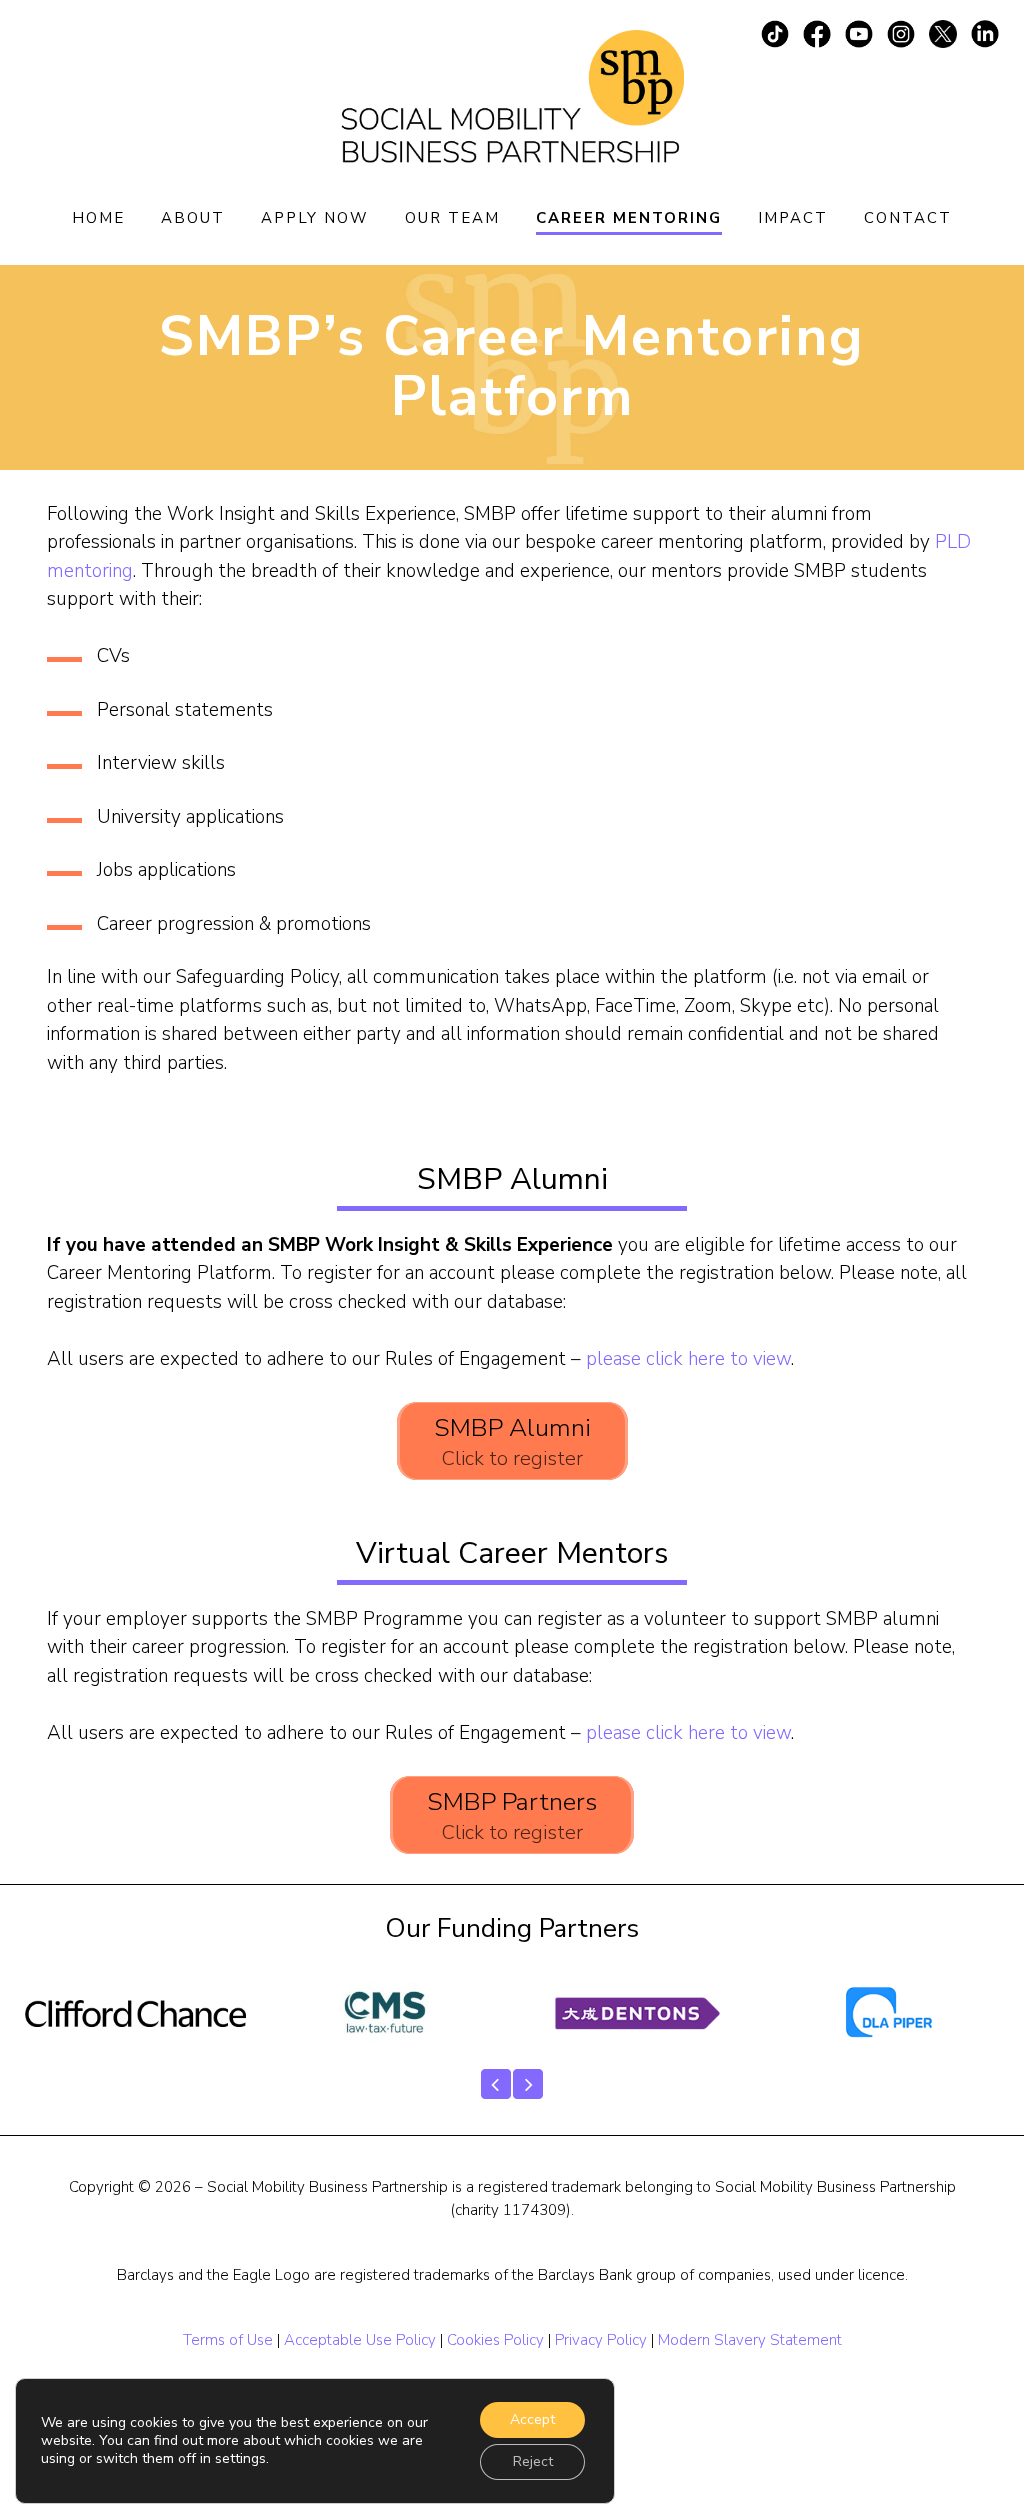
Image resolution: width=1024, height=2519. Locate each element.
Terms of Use (228, 2340)
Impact (793, 218)
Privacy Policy (601, 2340)
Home (98, 218)
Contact (908, 218)
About (193, 218)
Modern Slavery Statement (750, 2340)
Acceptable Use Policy (360, 2340)
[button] (496, 2084)
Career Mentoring (629, 218)
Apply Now (315, 218)
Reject (533, 2461)
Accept (532, 2419)
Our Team (452, 218)
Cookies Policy (495, 2340)
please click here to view (688, 1359)
